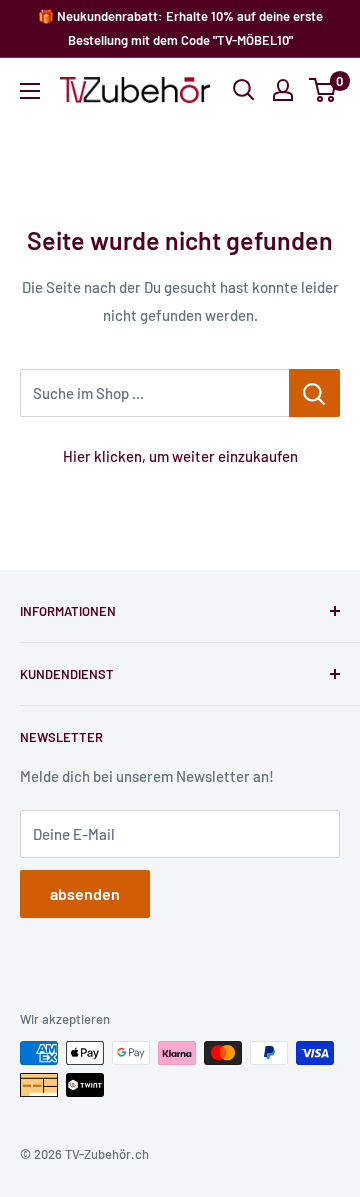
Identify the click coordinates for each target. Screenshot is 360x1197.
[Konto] (283, 90)
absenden (85, 893)
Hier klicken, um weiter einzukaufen (180, 456)
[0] (323, 90)
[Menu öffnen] (30, 91)
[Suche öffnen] (244, 90)
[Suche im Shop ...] (314, 393)
